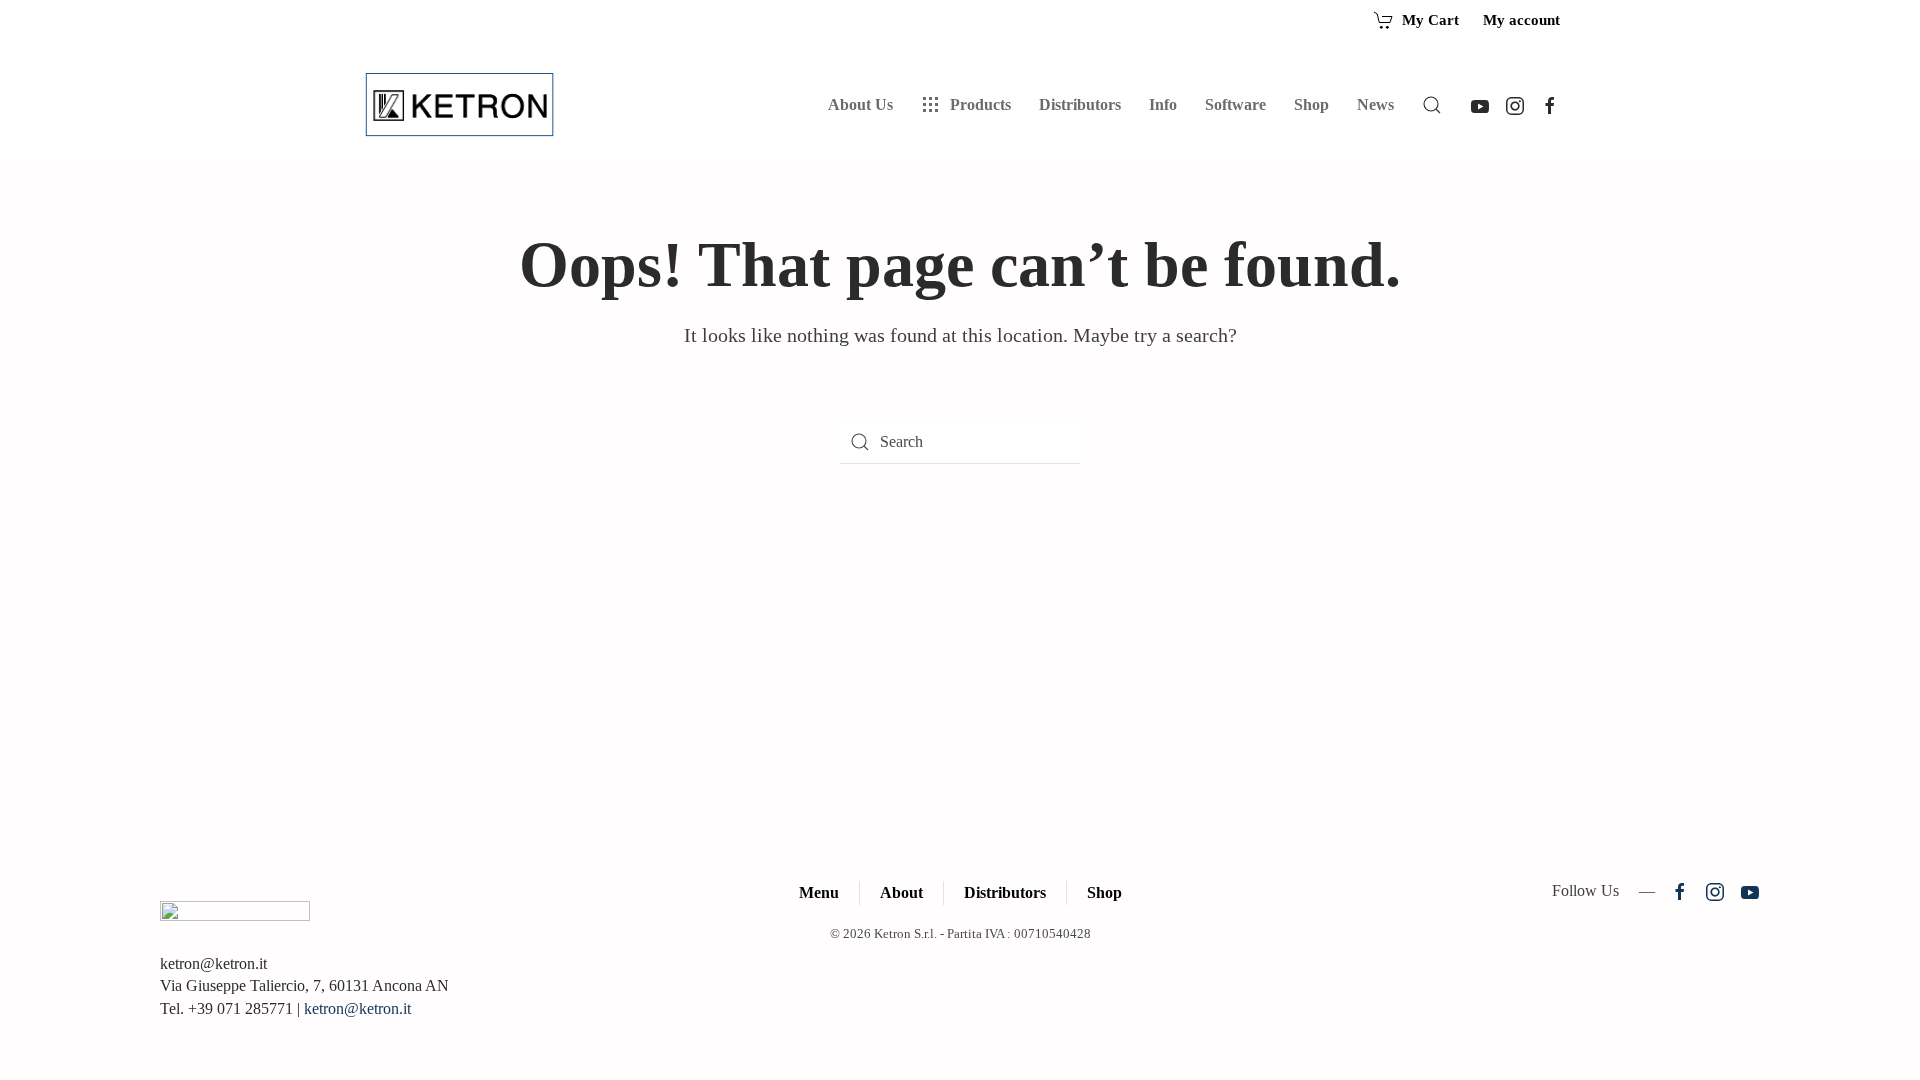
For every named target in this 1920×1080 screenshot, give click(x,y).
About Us (860, 104)
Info (1163, 104)
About (901, 892)
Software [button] (1235, 104)
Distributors (1005, 892)
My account (1521, 20)
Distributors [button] (1080, 104)
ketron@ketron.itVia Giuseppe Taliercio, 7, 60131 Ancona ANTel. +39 (304, 986)
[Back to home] (463, 105)
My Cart (1430, 20)
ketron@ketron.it (357, 1008)
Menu (819, 892)
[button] (1432, 105)
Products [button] (980, 104)
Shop (1311, 104)
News (1375, 104)
